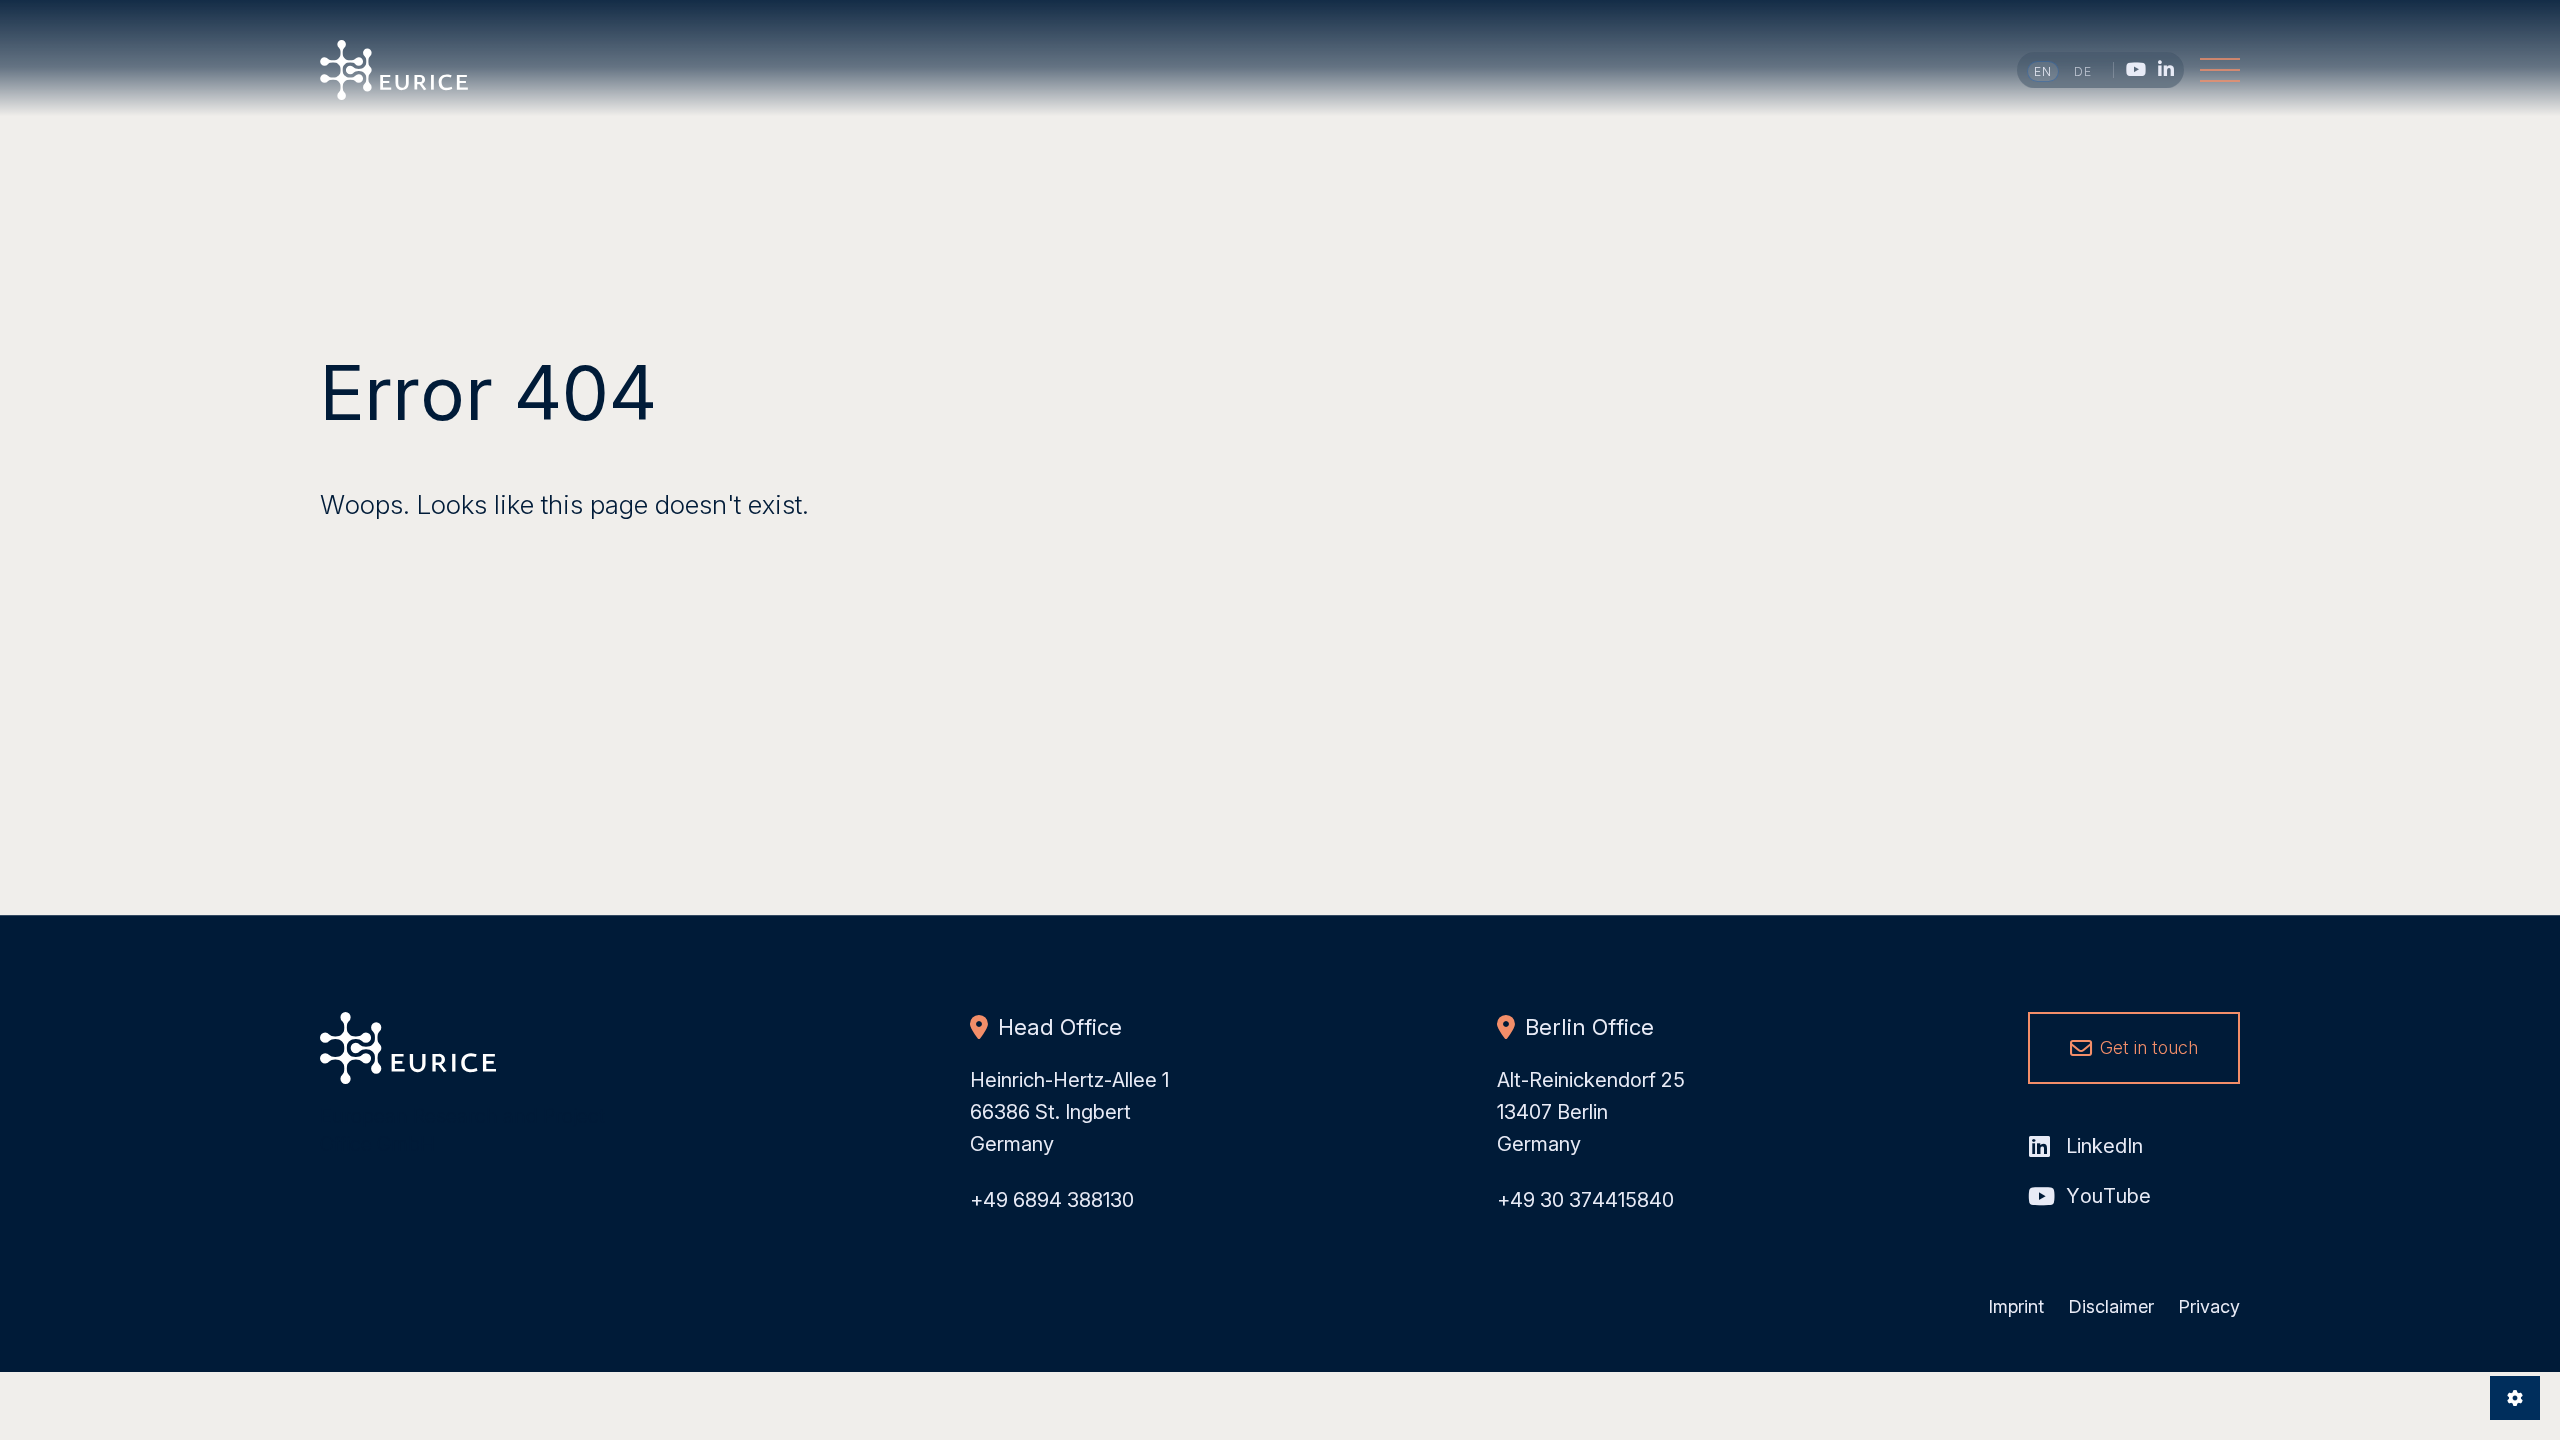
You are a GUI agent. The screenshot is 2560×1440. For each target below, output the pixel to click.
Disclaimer (2111, 1306)
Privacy (2209, 1306)
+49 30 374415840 (1585, 1200)
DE (2083, 71)
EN (2043, 71)
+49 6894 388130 (1052, 1200)
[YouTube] (2136, 69)
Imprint (2016, 1306)
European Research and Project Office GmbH (394, 70)
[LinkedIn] (2166, 69)
